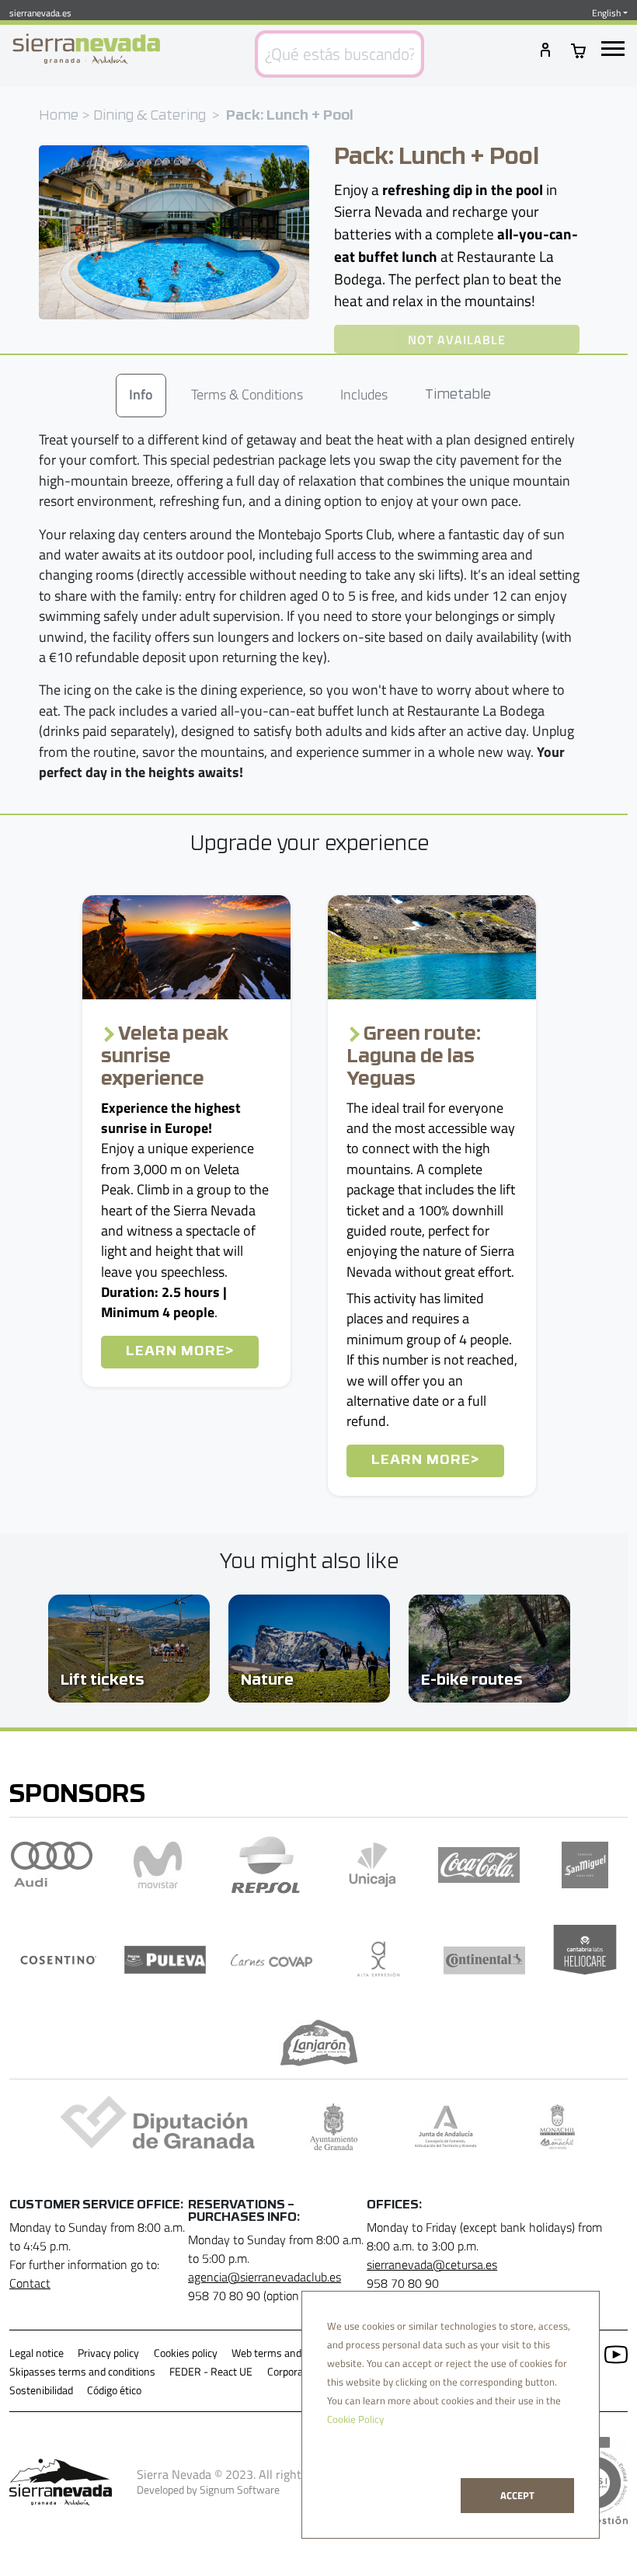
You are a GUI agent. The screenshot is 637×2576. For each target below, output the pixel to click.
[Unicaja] (372, 1865)
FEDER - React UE (211, 2372)
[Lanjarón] (319, 2043)
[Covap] (272, 1960)
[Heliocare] (585, 1960)
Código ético (114, 2390)
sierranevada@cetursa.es (432, 2264)
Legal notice (37, 2353)
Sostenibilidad (41, 2390)
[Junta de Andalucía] (446, 2127)
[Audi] (52, 1865)
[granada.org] (334, 2127)
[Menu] (613, 49)
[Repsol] (266, 1865)
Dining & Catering (150, 116)
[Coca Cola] (479, 1865)
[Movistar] (158, 1865)
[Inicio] (86, 49)
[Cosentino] (59, 1960)
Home (59, 116)
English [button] (606, 13)
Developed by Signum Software (208, 2490)
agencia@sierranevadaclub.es (265, 2277)
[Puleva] (165, 1960)
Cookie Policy (355, 2419)
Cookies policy (186, 2353)
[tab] (141, 396)
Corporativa (294, 2372)
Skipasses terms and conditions (82, 2372)
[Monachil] (557, 2127)
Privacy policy (108, 2353)
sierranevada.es (40, 13)
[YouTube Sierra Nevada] (610, 2353)
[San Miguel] (585, 1865)
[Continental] (484, 1960)
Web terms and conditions (291, 2353)
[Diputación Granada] (153, 2127)
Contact (30, 2283)
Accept (517, 2495)
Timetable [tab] (458, 395)
